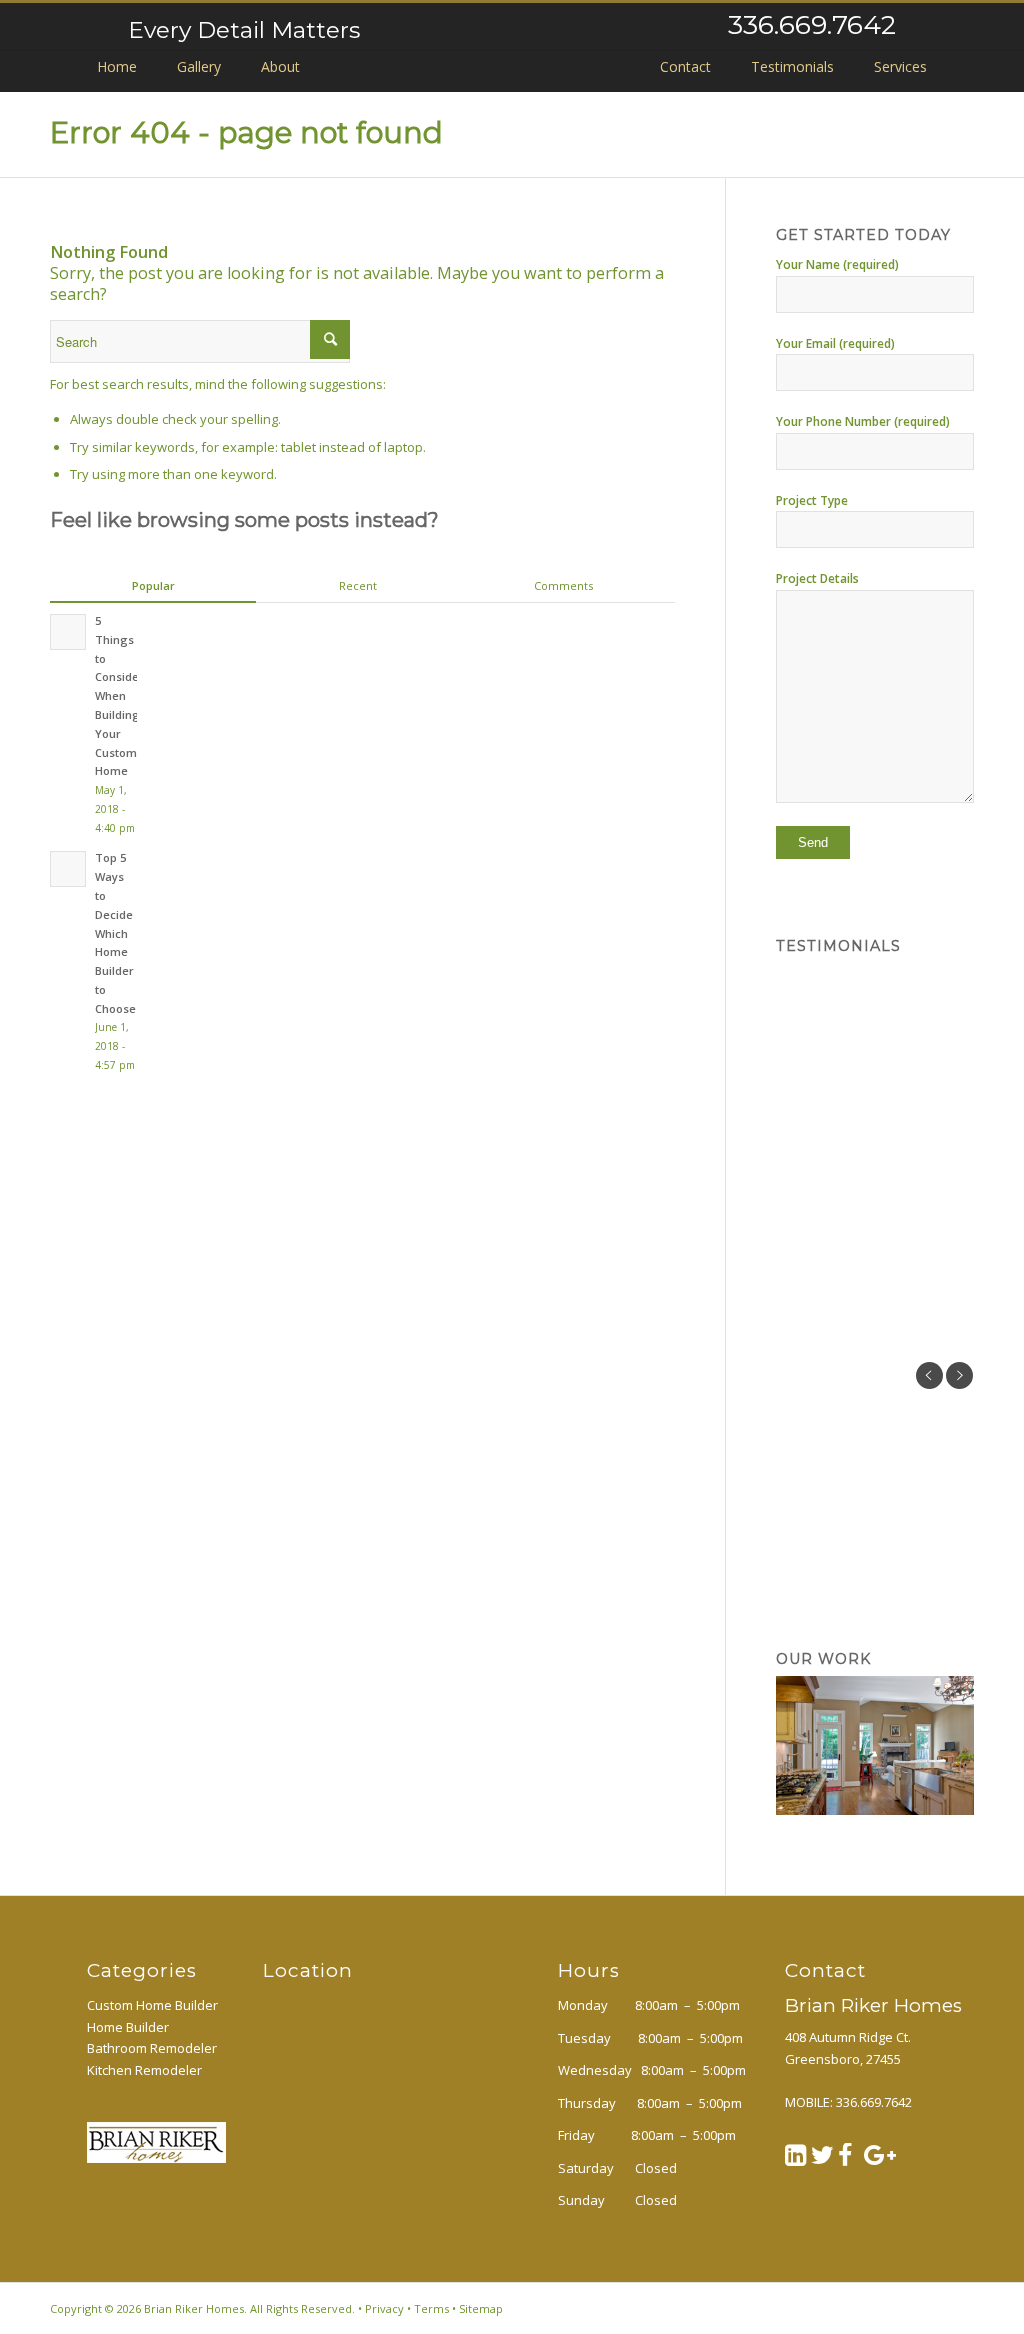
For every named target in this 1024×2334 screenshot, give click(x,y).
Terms (431, 2308)
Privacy (384, 2308)
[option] (875, 1399)
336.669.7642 (812, 24)
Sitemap (481, 2308)
